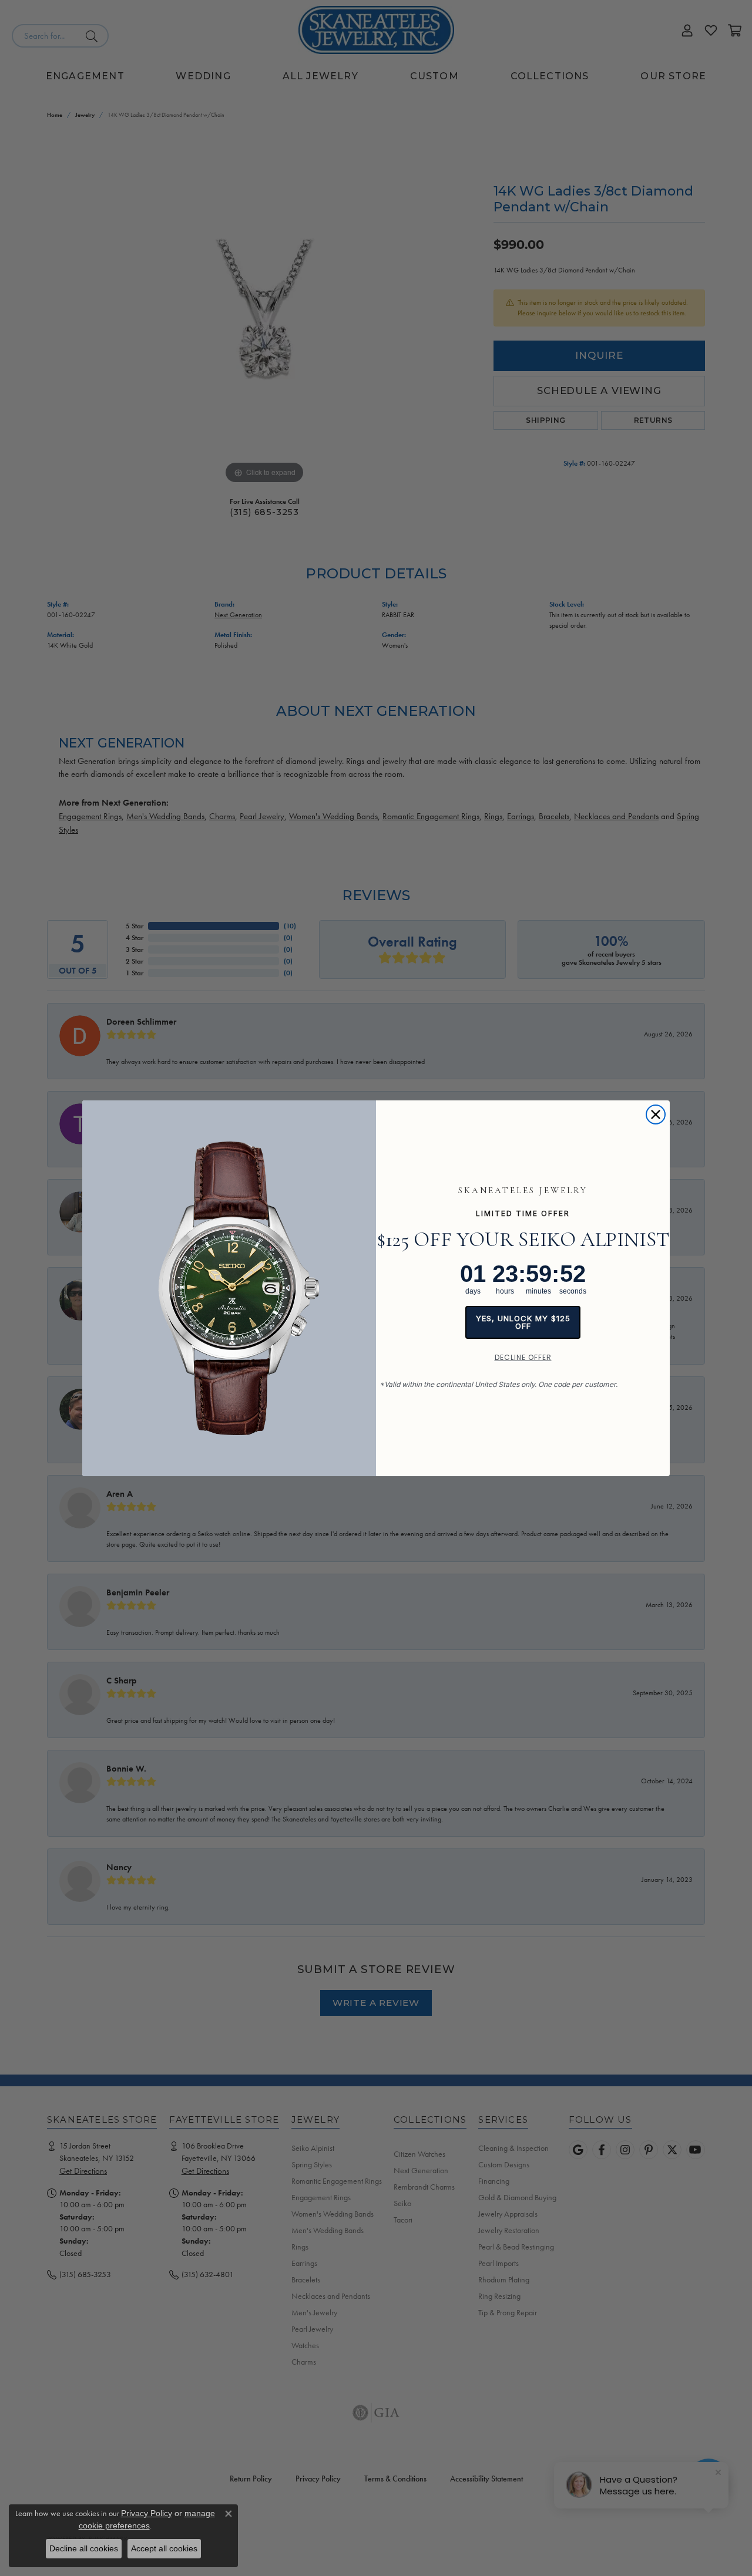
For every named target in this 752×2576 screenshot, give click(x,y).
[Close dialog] (656, 1114)
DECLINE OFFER (523, 1357)
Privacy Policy (147, 2513)
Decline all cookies (84, 2548)
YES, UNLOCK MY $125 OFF (523, 1322)
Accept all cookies (164, 2548)
